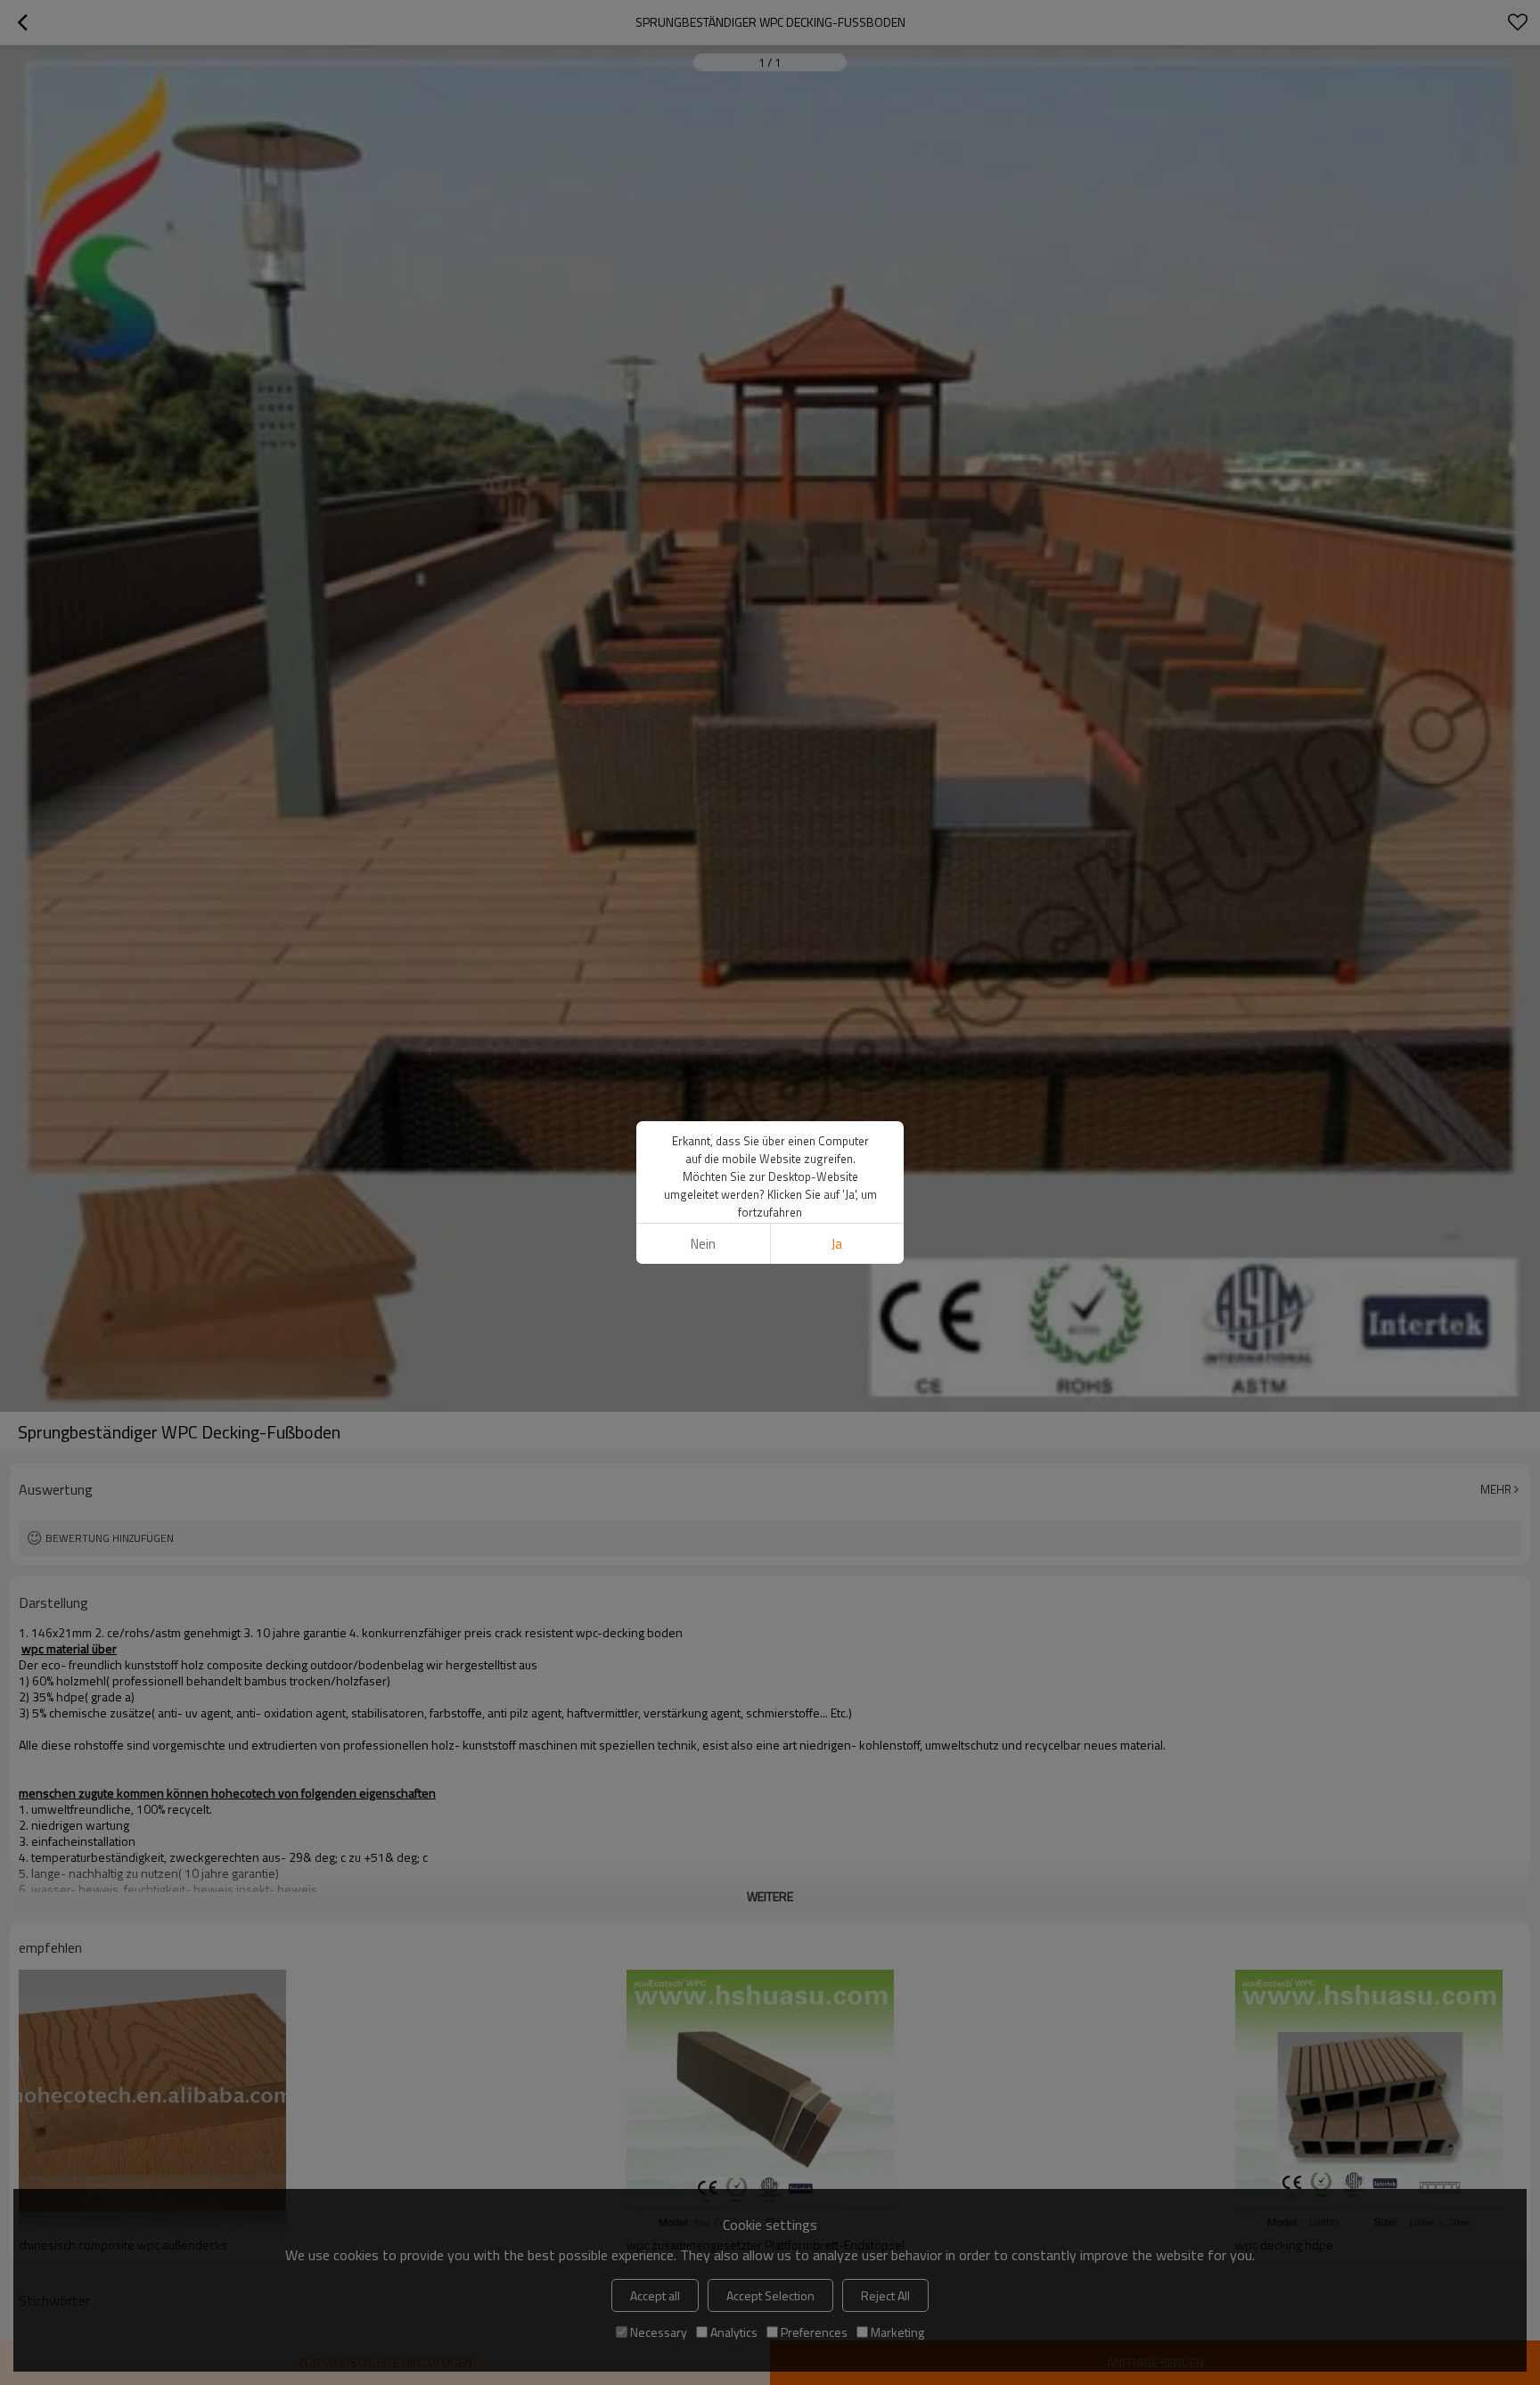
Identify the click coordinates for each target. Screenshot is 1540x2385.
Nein (703, 1244)
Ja (837, 1244)
